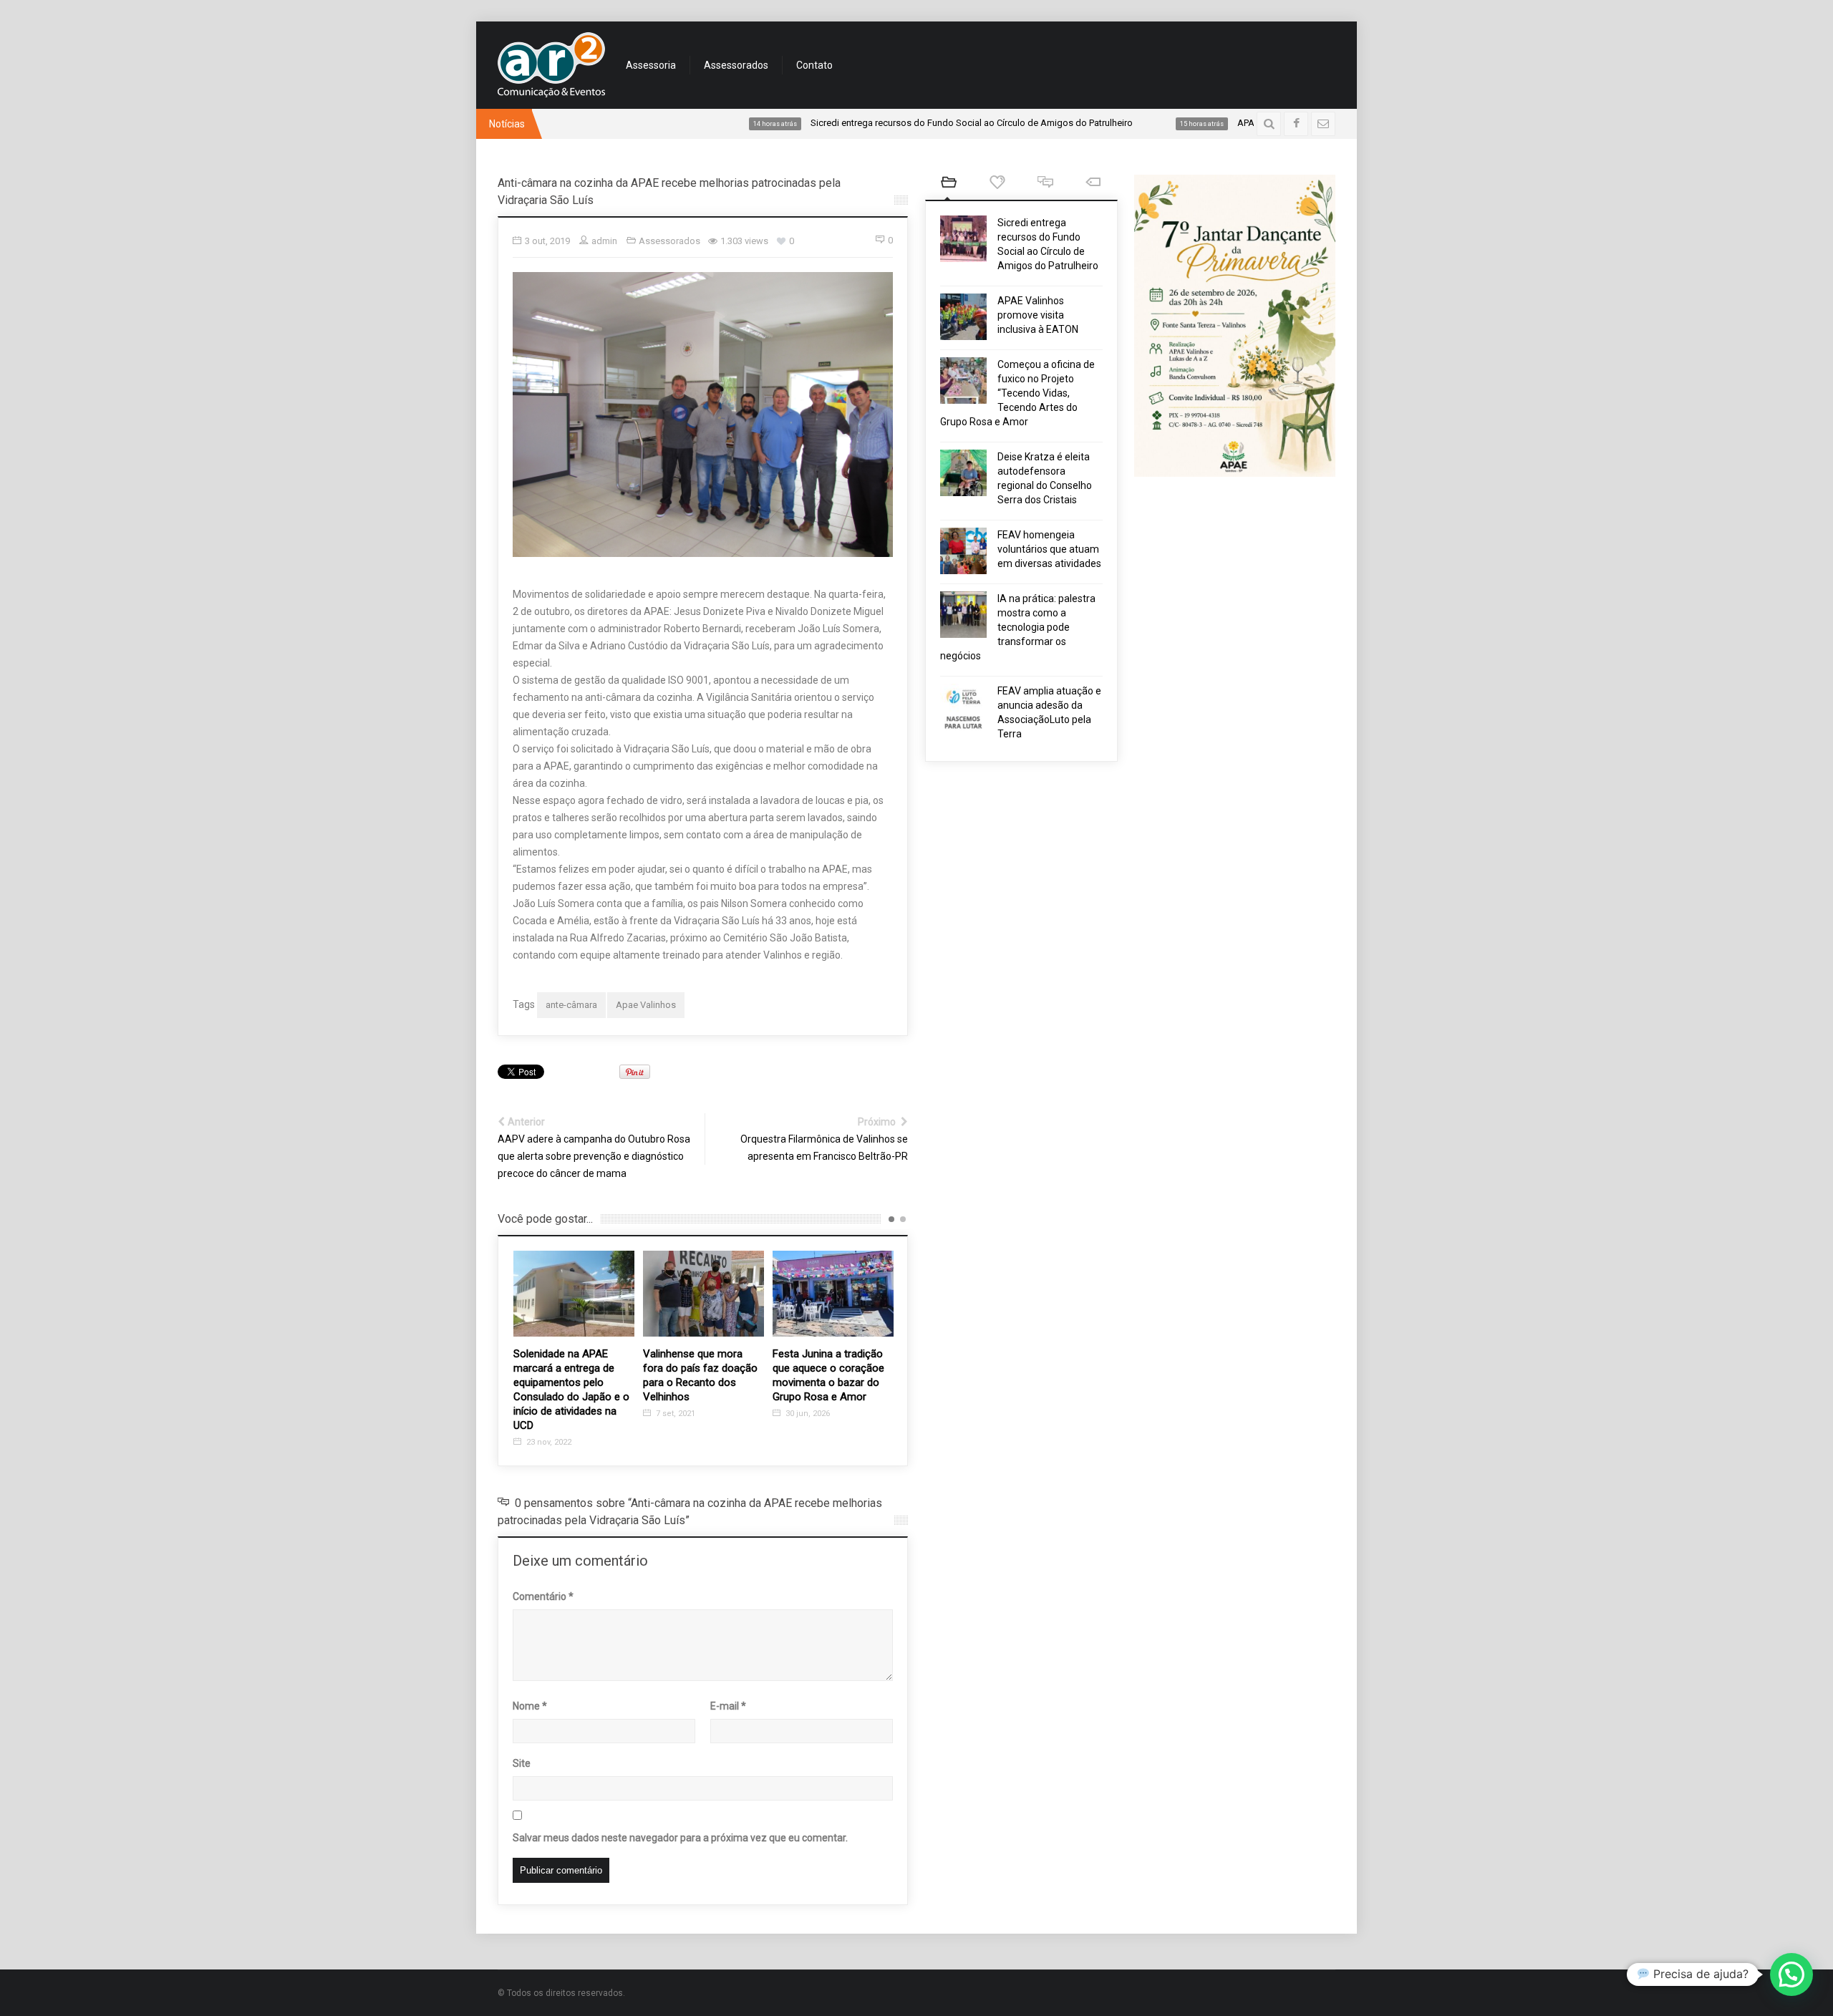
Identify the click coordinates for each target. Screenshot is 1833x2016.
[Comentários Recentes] (1045, 184)
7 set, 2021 (545, 1414)
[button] (1791, 1974)
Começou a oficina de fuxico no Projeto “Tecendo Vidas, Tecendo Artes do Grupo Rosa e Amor (1017, 393)
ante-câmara (571, 1005)
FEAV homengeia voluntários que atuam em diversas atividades (1049, 549)
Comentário (543, 1596)
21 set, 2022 (806, 1399)
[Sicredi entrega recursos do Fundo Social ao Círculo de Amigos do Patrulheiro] (963, 239)
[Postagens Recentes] (949, 184)
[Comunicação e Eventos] (551, 65)
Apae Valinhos (646, 1005)
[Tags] (1093, 184)
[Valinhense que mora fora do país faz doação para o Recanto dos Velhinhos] (574, 1293)
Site (522, 1763)
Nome (530, 1706)
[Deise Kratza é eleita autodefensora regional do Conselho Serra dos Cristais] (963, 473)
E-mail (728, 1706)
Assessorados (736, 65)
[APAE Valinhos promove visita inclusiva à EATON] (963, 317)
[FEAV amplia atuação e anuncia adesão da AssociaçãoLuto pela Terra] (963, 707)
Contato (814, 65)
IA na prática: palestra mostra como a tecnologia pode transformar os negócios (1018, 627)
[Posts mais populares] (997, 184)
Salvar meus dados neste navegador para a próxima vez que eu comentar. (680, 1838)
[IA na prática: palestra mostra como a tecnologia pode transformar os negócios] (963, 615)
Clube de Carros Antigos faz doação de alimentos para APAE (832, 1368)
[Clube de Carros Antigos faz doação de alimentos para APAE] (833, 1293)
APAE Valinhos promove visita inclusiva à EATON (1038, 315)
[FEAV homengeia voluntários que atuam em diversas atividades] (963, 551)
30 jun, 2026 (677, 1414)
